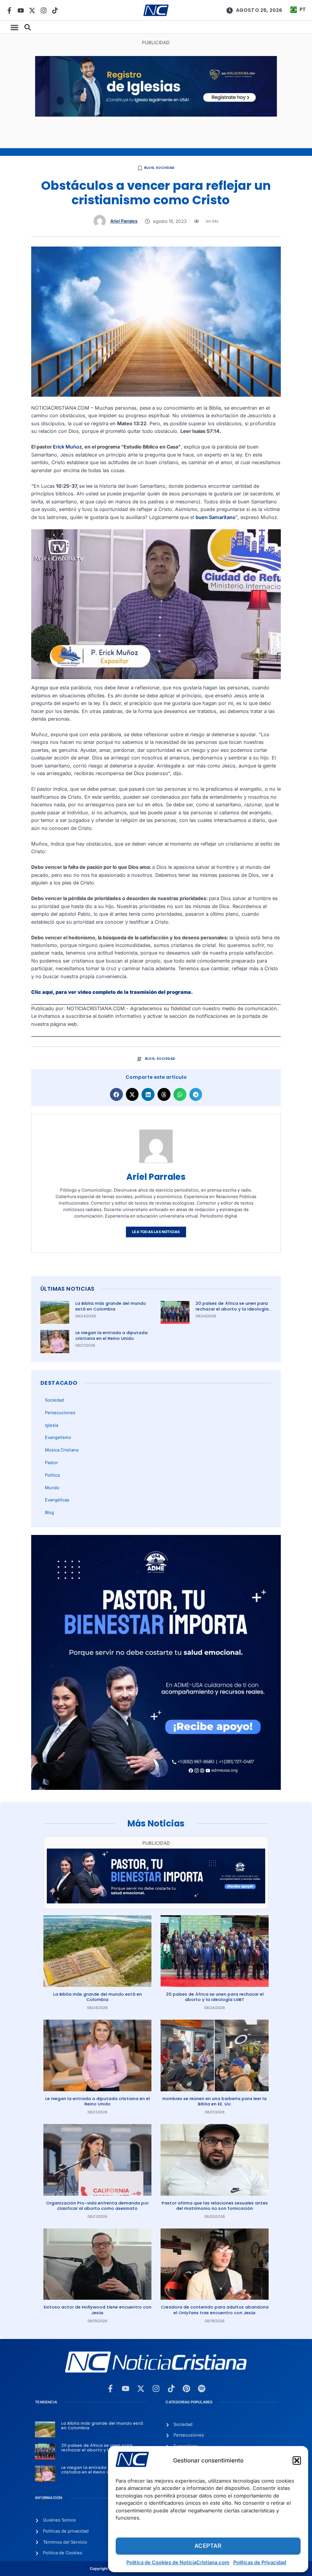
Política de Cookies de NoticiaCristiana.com (178, 2562)
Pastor (51, 1463)
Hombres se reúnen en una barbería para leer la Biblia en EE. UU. (215, 2101)
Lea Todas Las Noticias (156, 1232)
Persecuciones (60, 1413)
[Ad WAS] (156, 115)
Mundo (52, 1488)
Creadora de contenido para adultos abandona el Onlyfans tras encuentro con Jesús (215, 2310)
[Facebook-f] (9, 10)
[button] (297, 2461)
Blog (149, 168)
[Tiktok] (55, 10)
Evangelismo (58, 1437)
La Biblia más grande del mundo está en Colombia (111, 1306)
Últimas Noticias (67, 1289)
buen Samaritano (216, 517)
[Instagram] (44, 10)
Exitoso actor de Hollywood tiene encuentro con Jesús (98, 2310)
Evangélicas (57, 1500)
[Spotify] (202, 2389)
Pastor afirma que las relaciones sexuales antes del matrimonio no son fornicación (215, 2206)
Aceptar (208, 2546)
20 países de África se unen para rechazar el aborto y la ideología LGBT (232, 1309)
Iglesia (52, 1425)
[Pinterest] (186, 2389)
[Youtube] (21, 10)
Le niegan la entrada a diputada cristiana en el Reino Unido (111, 1335)
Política (52, 1475)
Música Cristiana (62, 1450)
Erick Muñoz (67, 447)
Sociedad (165, 168)
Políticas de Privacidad (260, 2562)
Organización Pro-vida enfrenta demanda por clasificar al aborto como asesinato (97, 2206)
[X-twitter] (32, 10)
